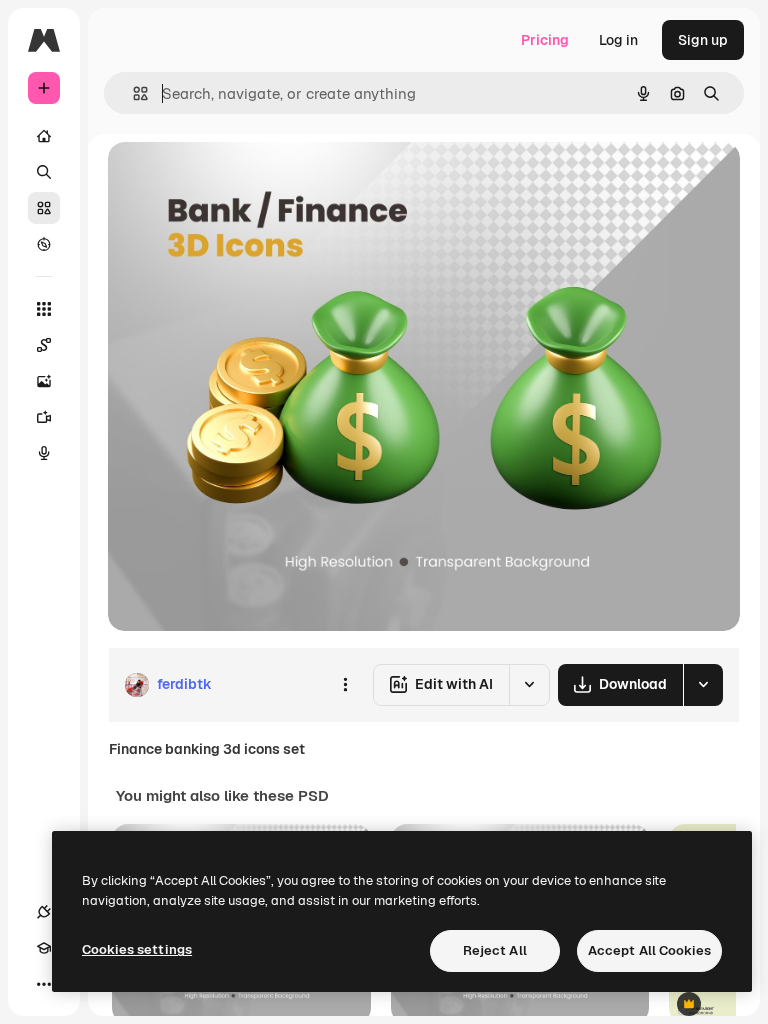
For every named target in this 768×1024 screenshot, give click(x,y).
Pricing (545, 40)
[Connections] (44, 912)
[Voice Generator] (44, 453)
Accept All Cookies (649, 950)
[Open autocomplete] (132, 93)
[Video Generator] (44, 417)
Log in (618, 40)
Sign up (703, 40)
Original (236, 179)
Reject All (495, 950)
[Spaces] (44, 345)
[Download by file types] (703, 685)
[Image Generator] (44, 381)
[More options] (345, 685)
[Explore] (44, 244)
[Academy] (44, 948)
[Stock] (44, 208)
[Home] (44, 136)
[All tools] (44, 309)
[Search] (44, 172)
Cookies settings (137, 949)
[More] (44, 984)
